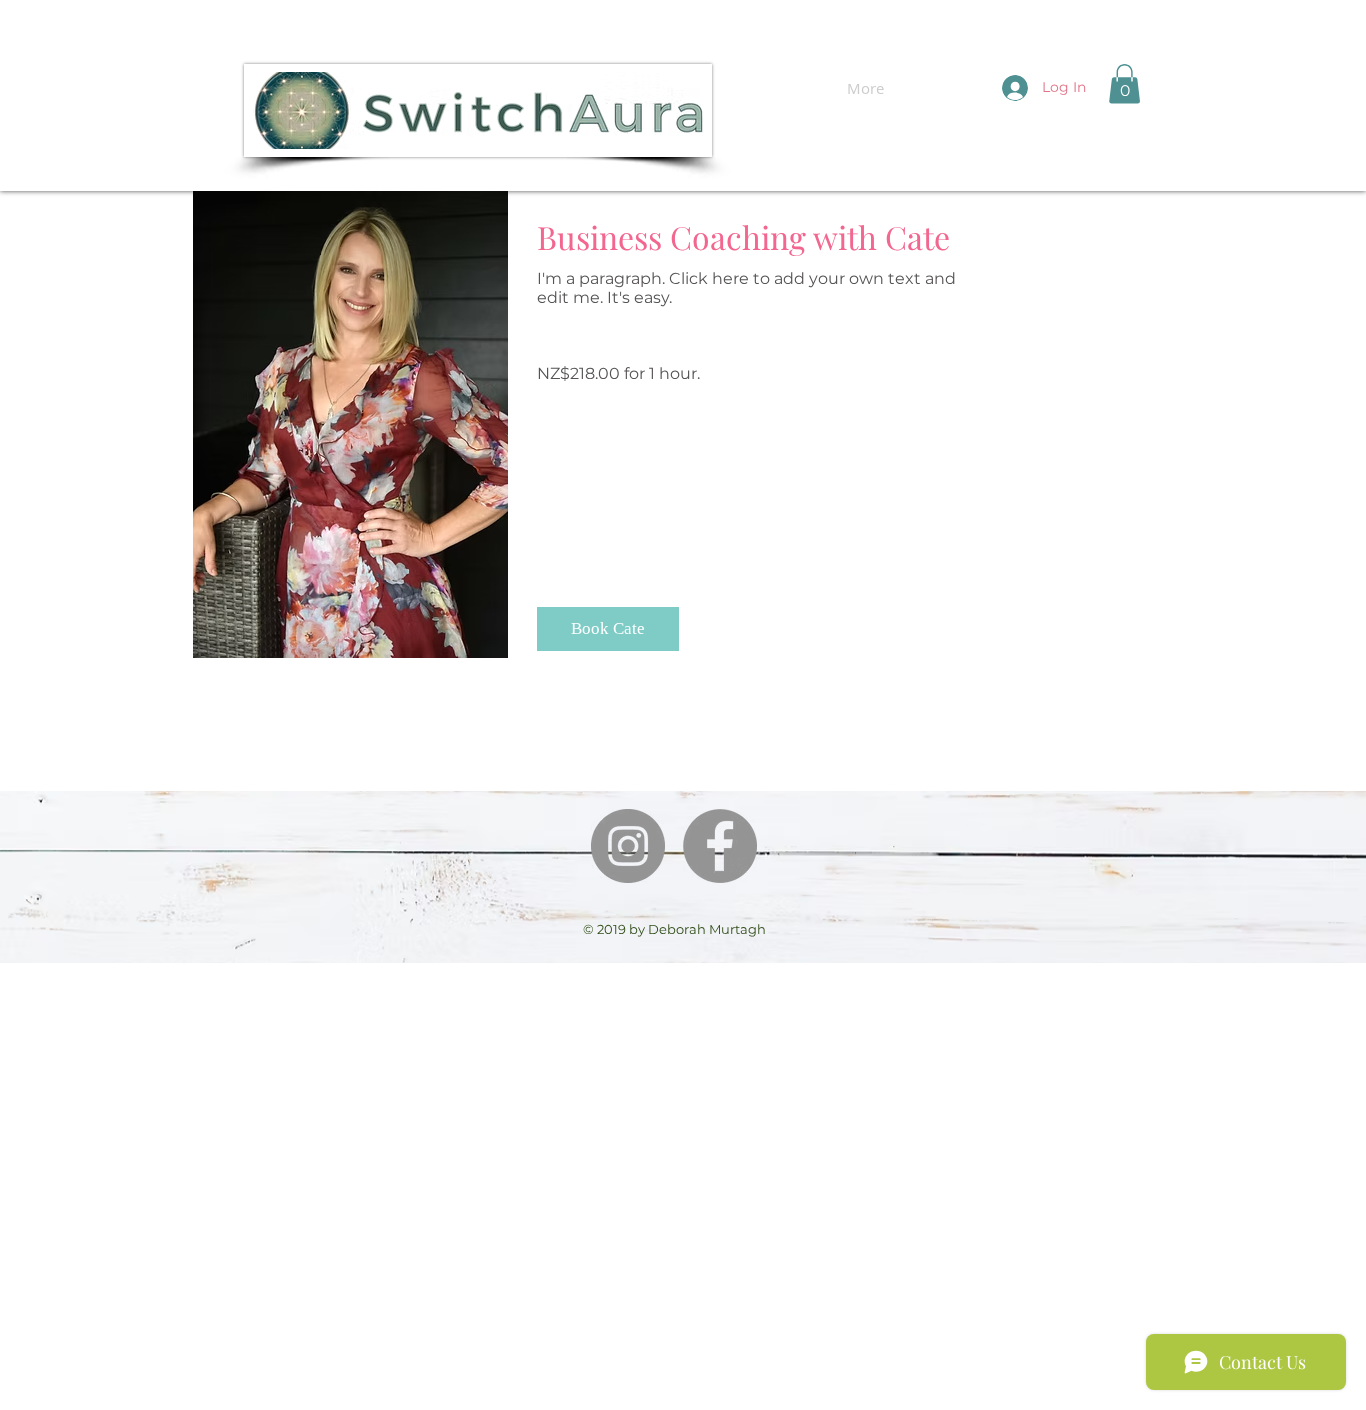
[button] (1124, 83)
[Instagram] (628, 846)
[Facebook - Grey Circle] (720, 846)
